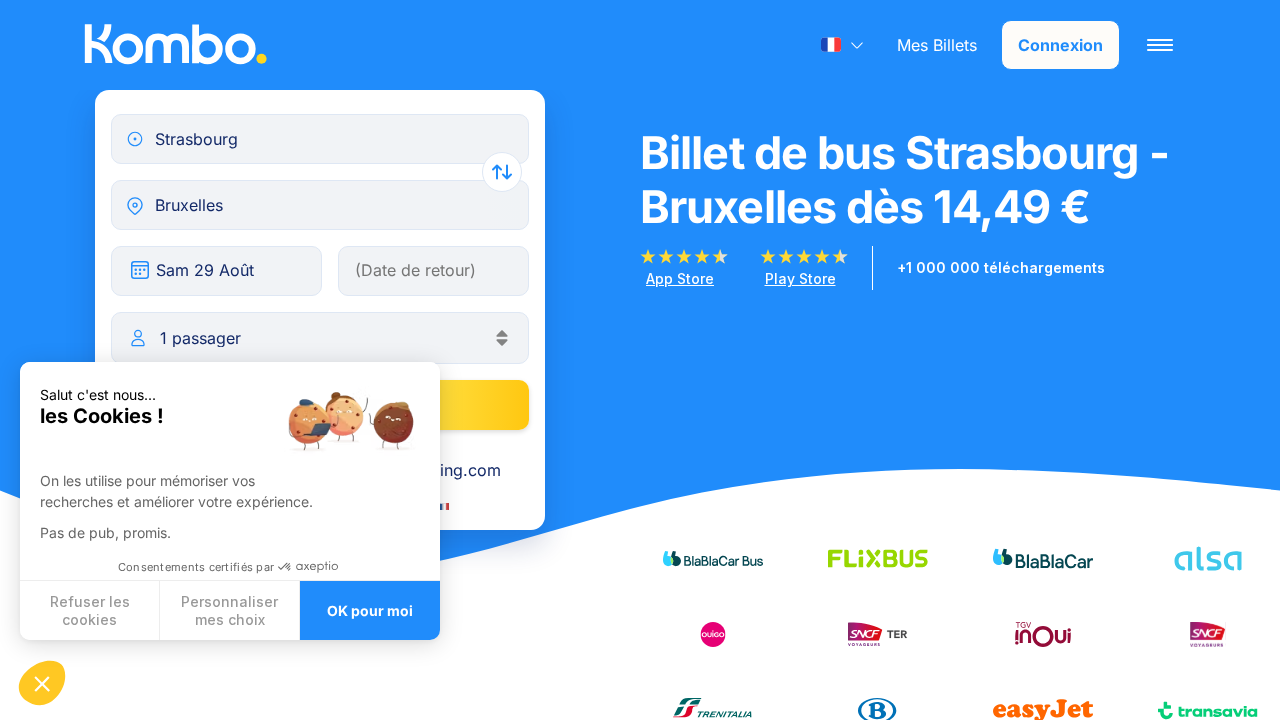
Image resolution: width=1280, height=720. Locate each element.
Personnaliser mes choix (229, 610)
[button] (42, 683)
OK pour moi (370, 610)
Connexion (1060, 45)
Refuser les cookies (90, 610)
